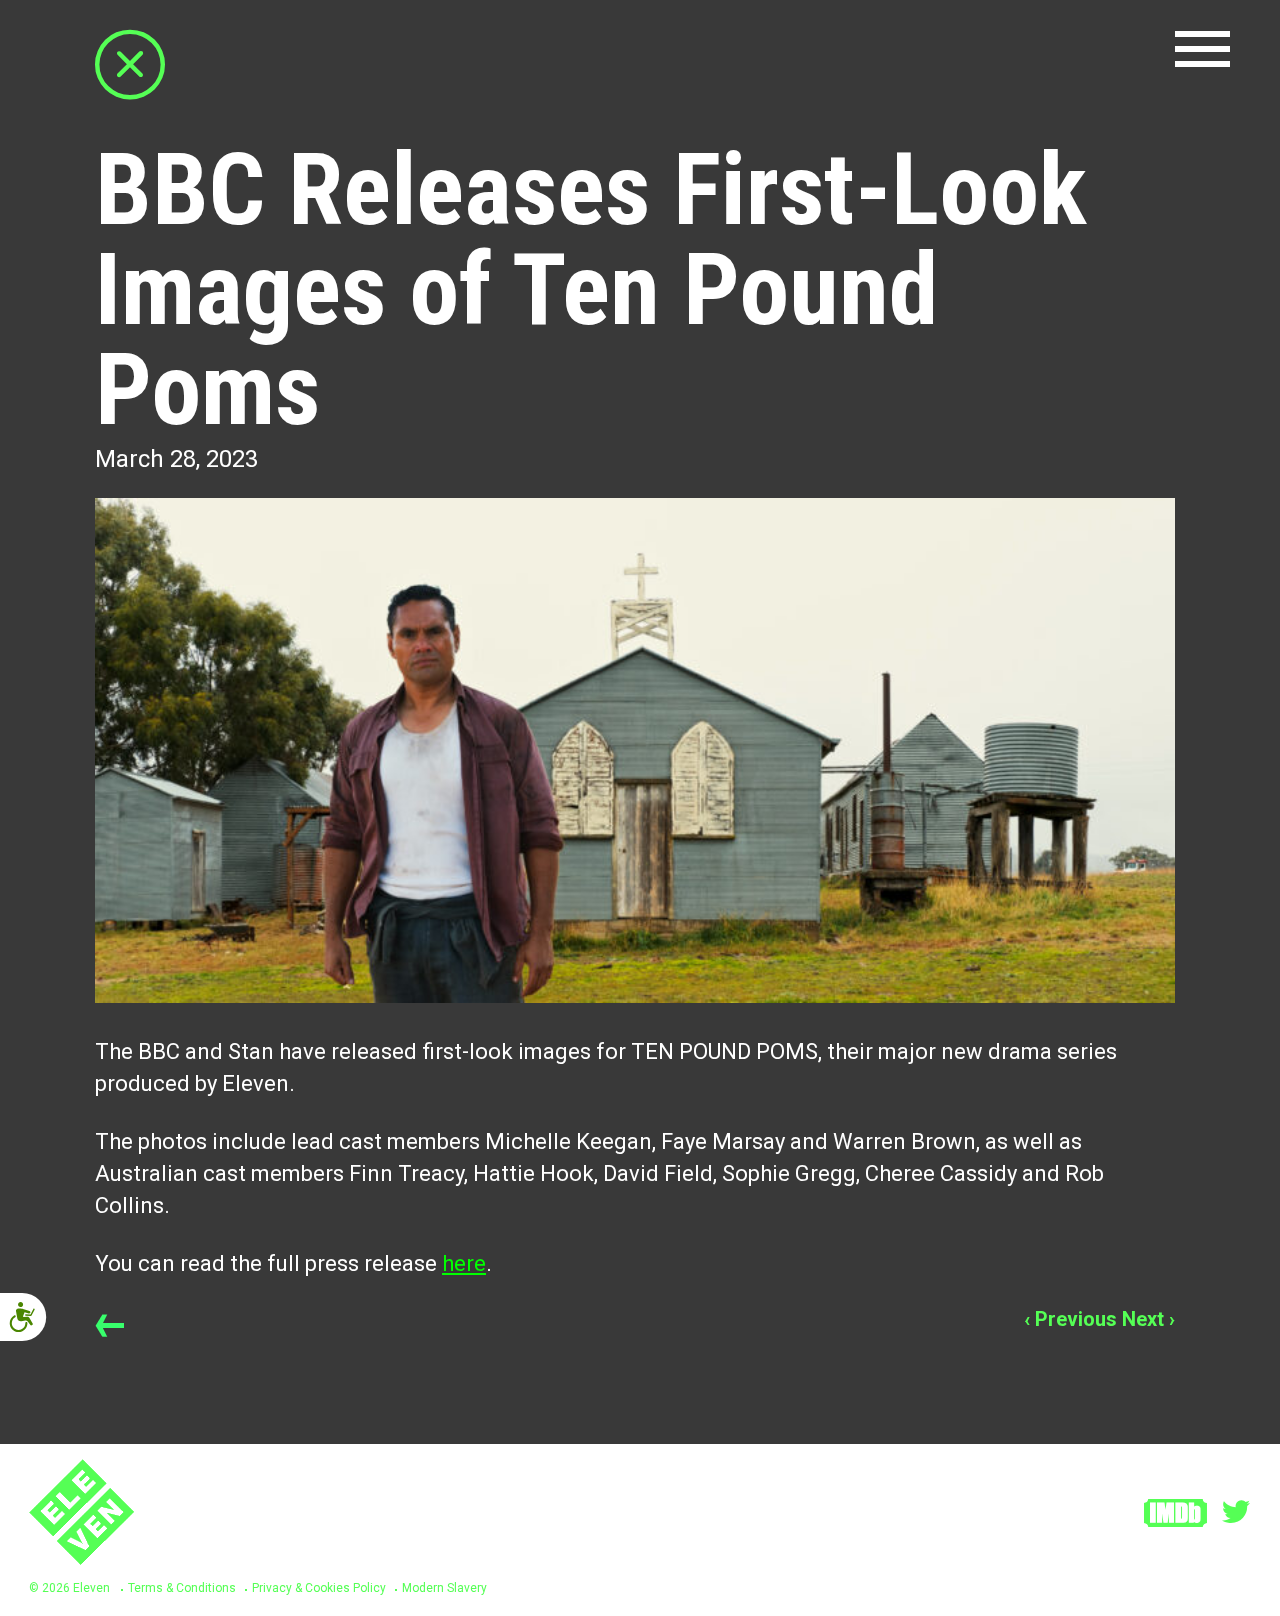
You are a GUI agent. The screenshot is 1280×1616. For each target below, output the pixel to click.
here (464, 1263)
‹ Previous (1070, 1319)
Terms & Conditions (182, 1588)
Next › (1148, 1319)
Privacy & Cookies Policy (319, 1588)
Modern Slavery (444, 1588)
